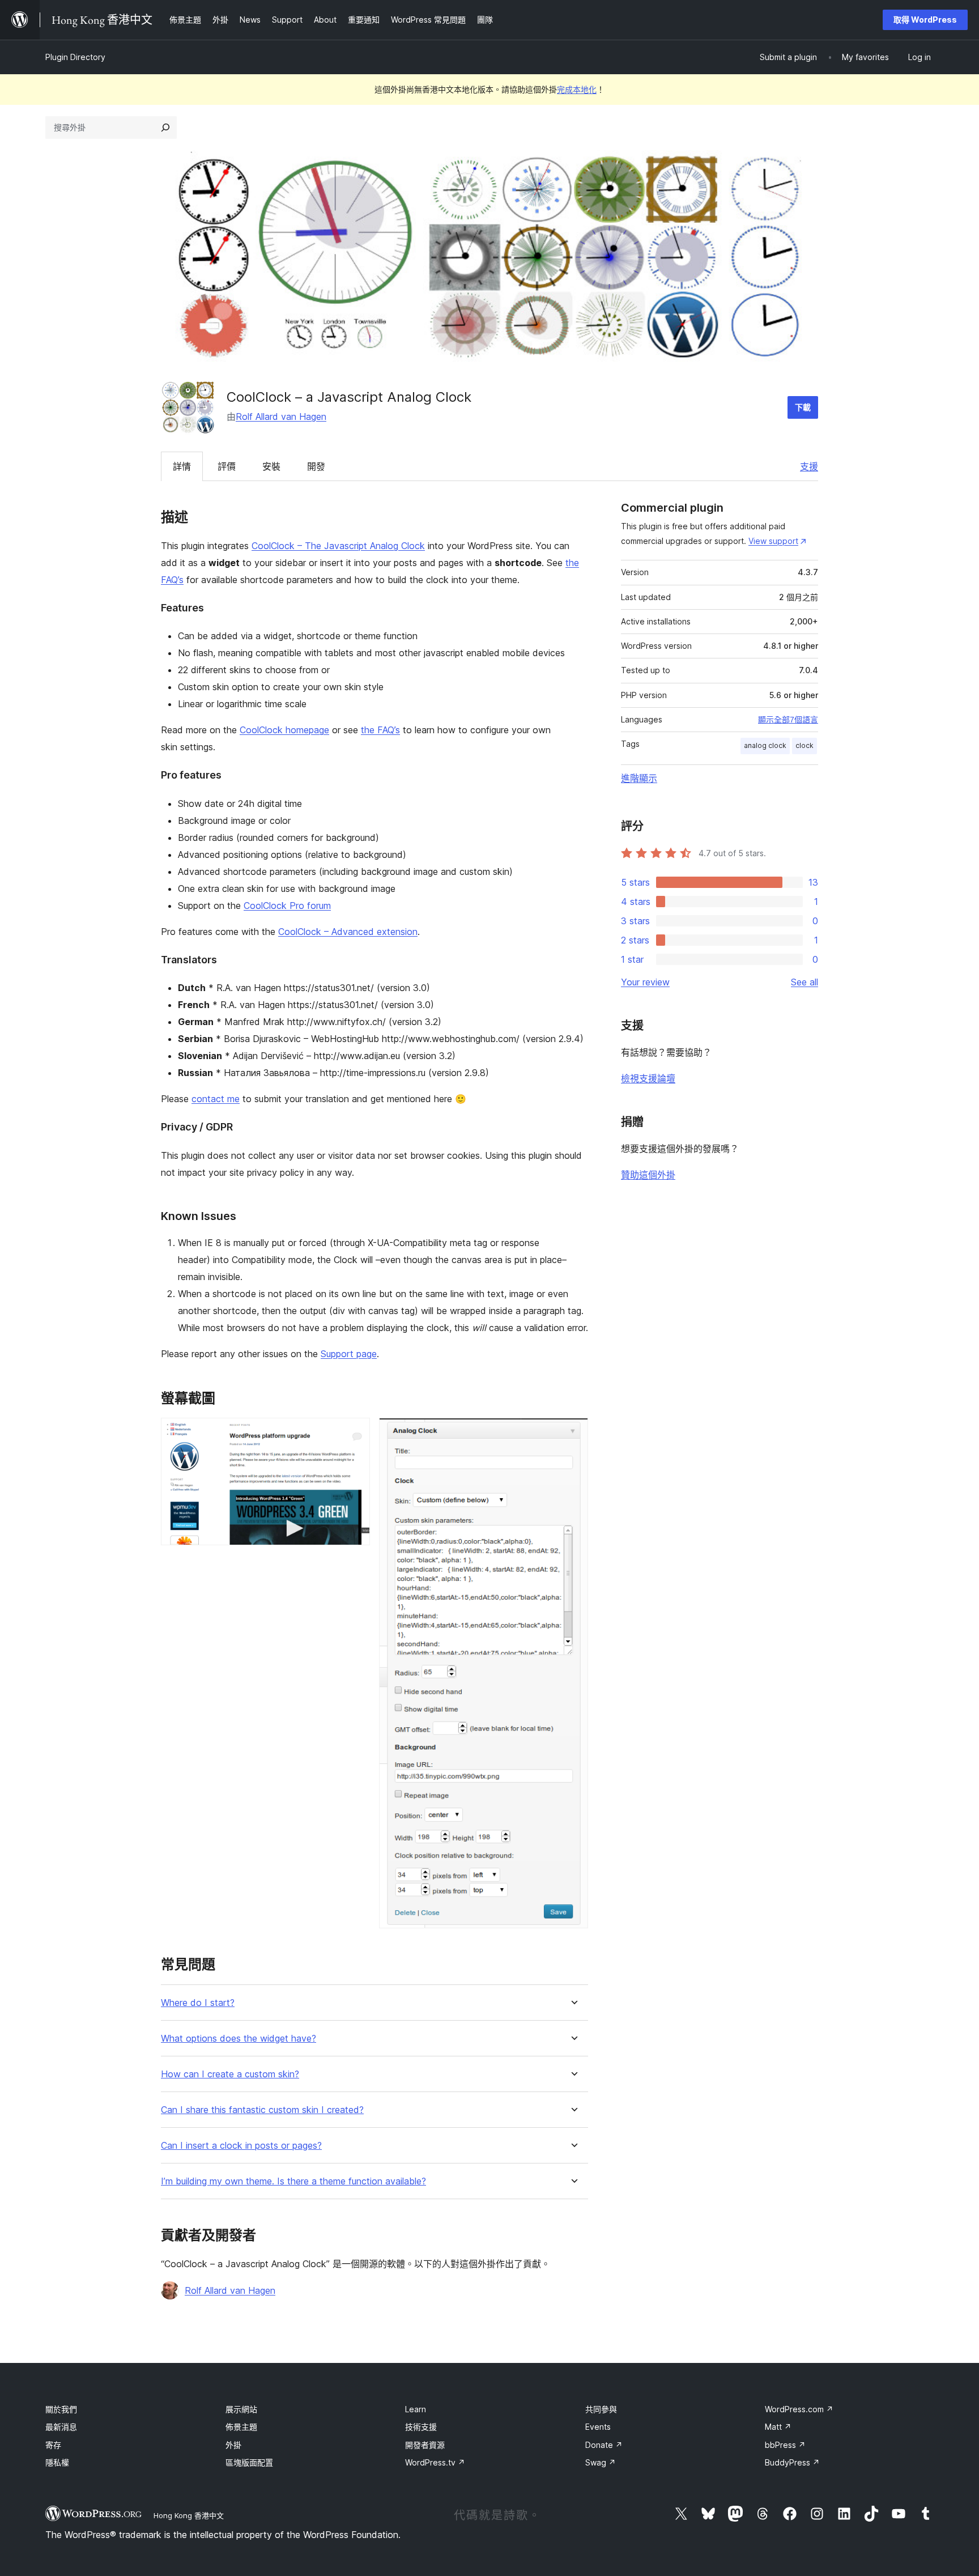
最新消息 (61, 2427)
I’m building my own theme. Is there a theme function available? (293, 2181)
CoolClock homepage (284, 730)
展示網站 (241, 2409)
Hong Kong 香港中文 (189, 2515)
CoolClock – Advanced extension (348, 932)
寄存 (53, 2445)
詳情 (182, 466)
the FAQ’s (380, 730)
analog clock (765, 745)
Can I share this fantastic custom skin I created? (262, 2110)
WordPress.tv (435, 2462)
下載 (803, 407)
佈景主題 (241, 2427)
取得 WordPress (925, 20)
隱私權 (57, 2462)
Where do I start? (198, 2003)
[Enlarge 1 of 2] (355, 1433)
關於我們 (61, 2409)
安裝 (271, 466)
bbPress (785, 2445)
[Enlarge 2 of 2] (573, 1433)
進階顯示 (639, 778)
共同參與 (601, 2409)
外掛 (233, 2445)
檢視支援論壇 (648, 1078)
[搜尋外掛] (165, 127)
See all (805, 982)
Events (598, 2427)
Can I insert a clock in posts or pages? (241, 2146)
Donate (604, 2445)
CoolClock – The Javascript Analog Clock (338, 546)
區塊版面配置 (249, 2462)
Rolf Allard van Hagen (281, 416)
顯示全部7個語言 (788, 720)
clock (805, 745)
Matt (778, 2427)
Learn (416, 2409)
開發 (316, 466)
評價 (227, 466)
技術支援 (421, 2427)
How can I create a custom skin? (230, 2074)
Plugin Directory (75, 57)
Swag (601, 2462)
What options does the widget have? (239, 2039)
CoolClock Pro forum (287, 906)
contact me (216, 1099)
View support (773, 541)
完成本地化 (577, 89)
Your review (645, 982)
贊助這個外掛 (648, 1175)
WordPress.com (799, 2409)
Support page (349, 1354)
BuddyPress (792, 2462)
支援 (809, 466)
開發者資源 (425, 2445)
